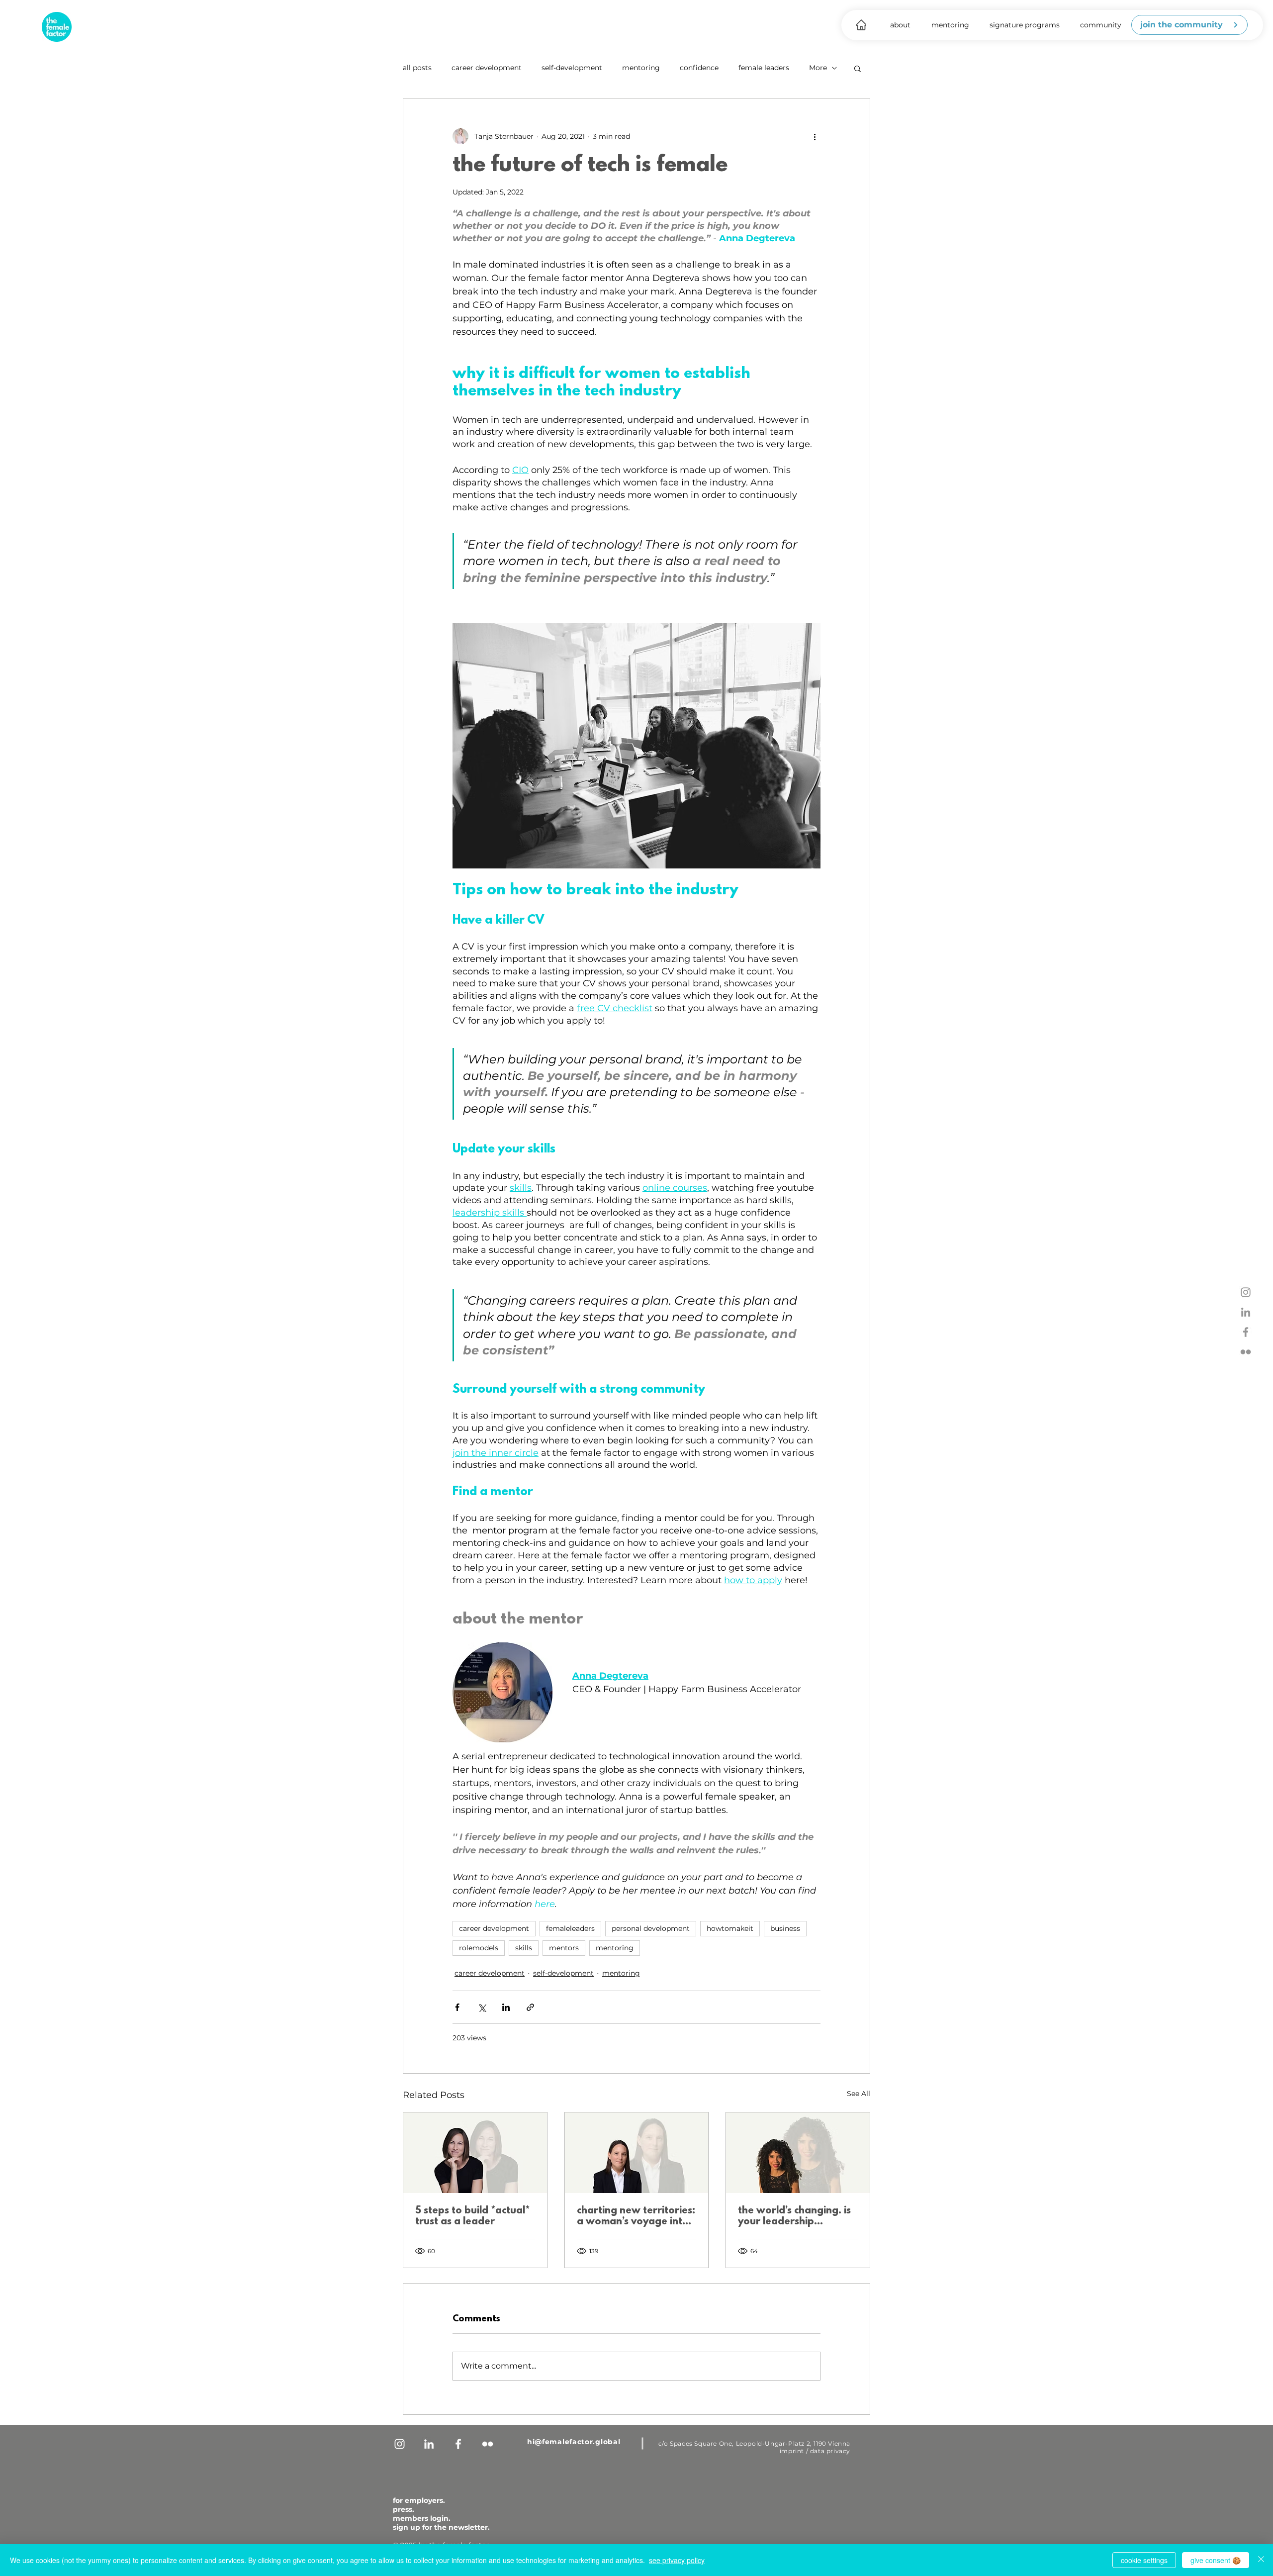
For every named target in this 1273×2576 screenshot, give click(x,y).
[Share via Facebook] (457, 2007)
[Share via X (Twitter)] (482, 2007)
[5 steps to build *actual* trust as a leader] (475, 2153)
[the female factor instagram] (1246, 1292)
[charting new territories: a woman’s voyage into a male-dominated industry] (637, 2153)
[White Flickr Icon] (488, 2444)
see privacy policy (677, 2560)
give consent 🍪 (1216, 2560)
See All (859, 2094)
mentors (564, 1948)
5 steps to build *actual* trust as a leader (472, 2216)
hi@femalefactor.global (574, 2442)
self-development (572, 68)
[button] (900, 25)
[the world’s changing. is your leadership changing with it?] (798, 2153)
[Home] (861, 25)
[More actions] (815, 136)
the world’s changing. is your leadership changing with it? (794, 2216)
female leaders (764, 68)
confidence (699, 68)
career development (487, 68)
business (785, 1928)
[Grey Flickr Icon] (1246, 1352)
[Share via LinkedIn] (506, 2007)
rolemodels (479, 1948)
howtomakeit (730, 1928)
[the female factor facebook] (1246, 1332)
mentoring (641, 68)
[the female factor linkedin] (1246, 1312)
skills (524, 1948)
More (818, 68)
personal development (651, 1928)
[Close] (1261, 2560)
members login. (422, 2518)
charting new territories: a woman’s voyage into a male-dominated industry (636, 2216)
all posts (417, 68)
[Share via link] (530, 2007)
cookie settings (1144, 2560)
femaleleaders (570, 1928)
